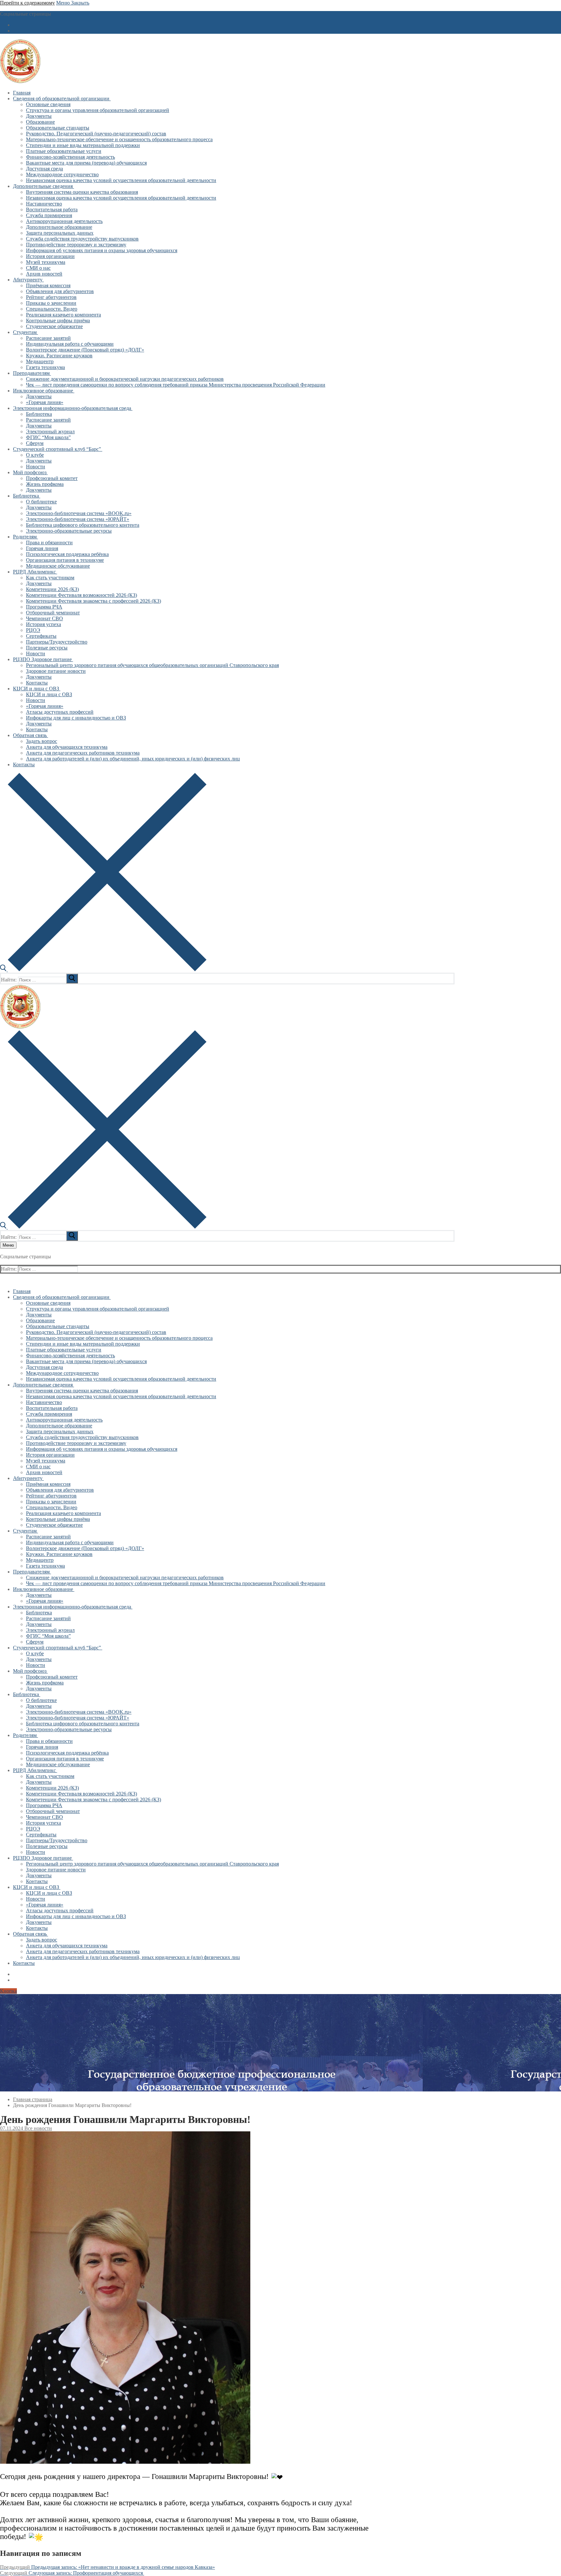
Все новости (37, 2128)
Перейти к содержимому (27, 3)
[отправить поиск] (72, 979)
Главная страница (33, 2099)
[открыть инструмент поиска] (103, 970)
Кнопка (8, 1991)
